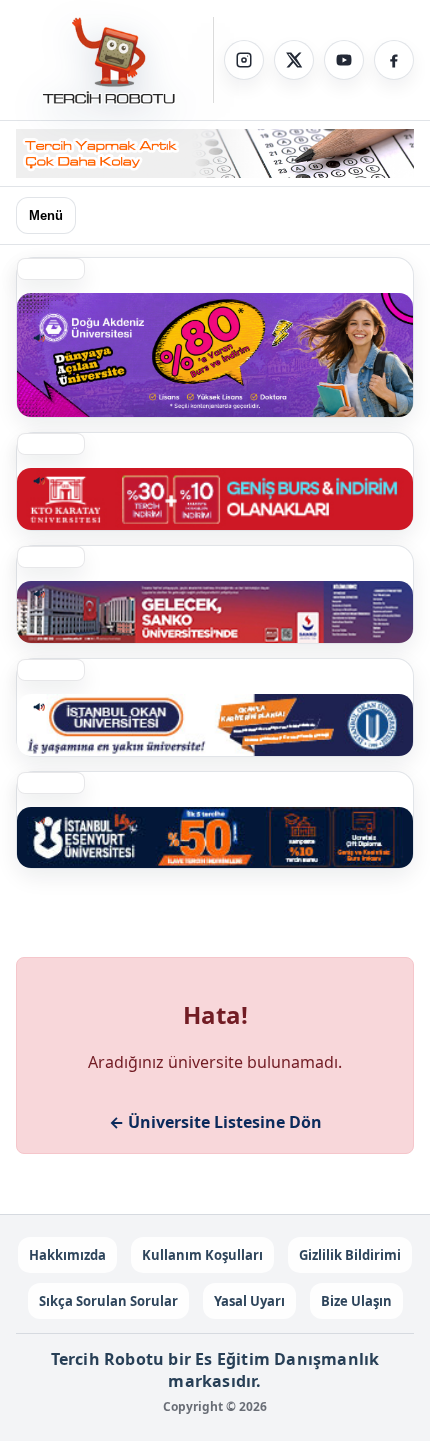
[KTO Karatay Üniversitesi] (215, 499)
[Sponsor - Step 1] (215, 153)
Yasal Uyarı (249, 1301)
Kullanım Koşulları (202, 1255)
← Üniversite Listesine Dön (215, 1122)
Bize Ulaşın (356, 1301)
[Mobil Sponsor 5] (215, 838)
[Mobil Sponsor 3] (215, 612)
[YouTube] (344, 60)
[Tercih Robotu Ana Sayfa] (115, 60)
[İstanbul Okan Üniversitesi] (215, 725)
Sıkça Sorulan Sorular (108, 1301)
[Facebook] (394, 60)
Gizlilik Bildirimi (350, 1255)
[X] (294, 60)
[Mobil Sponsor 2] (215, 355)
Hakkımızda (67, 1255)
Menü (46, 215)
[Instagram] (244, 60)
